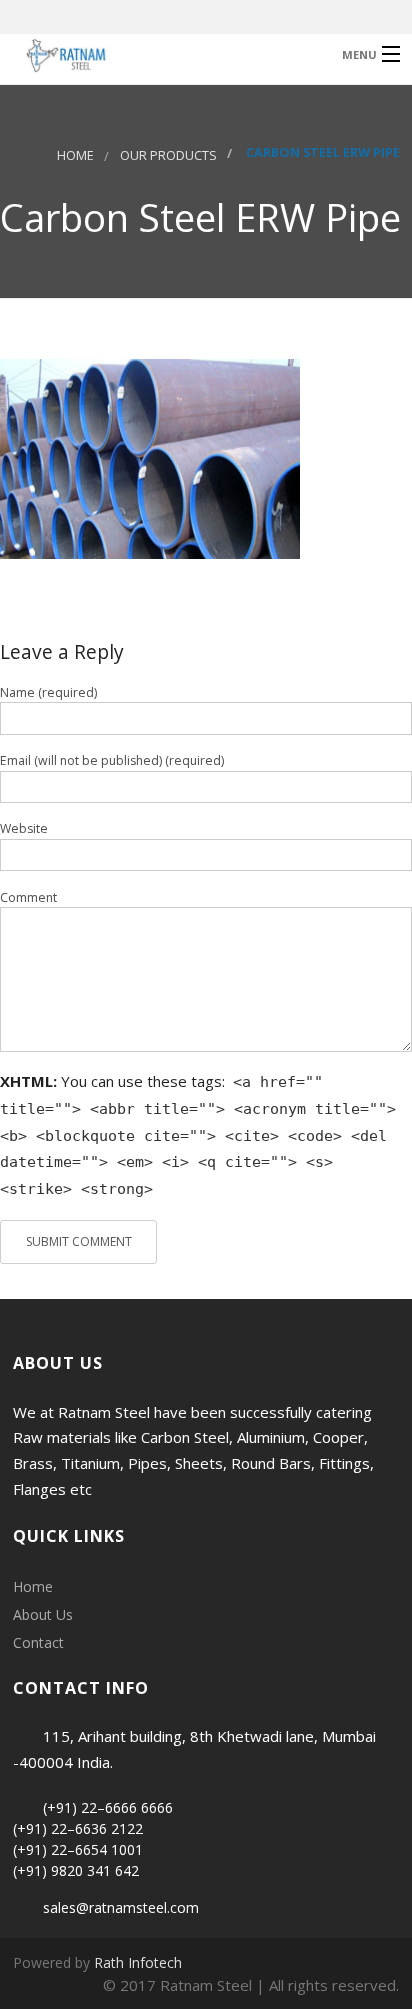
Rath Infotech (138, 1962)
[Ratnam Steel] (162, 53)
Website (24, 828)
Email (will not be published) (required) (112, 760)
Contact (38, 1642)
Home (75, 155)
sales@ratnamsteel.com (121, 1907)
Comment (28, 897)
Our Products (168, 155)
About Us (43, 1614)
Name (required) (48, 692)
